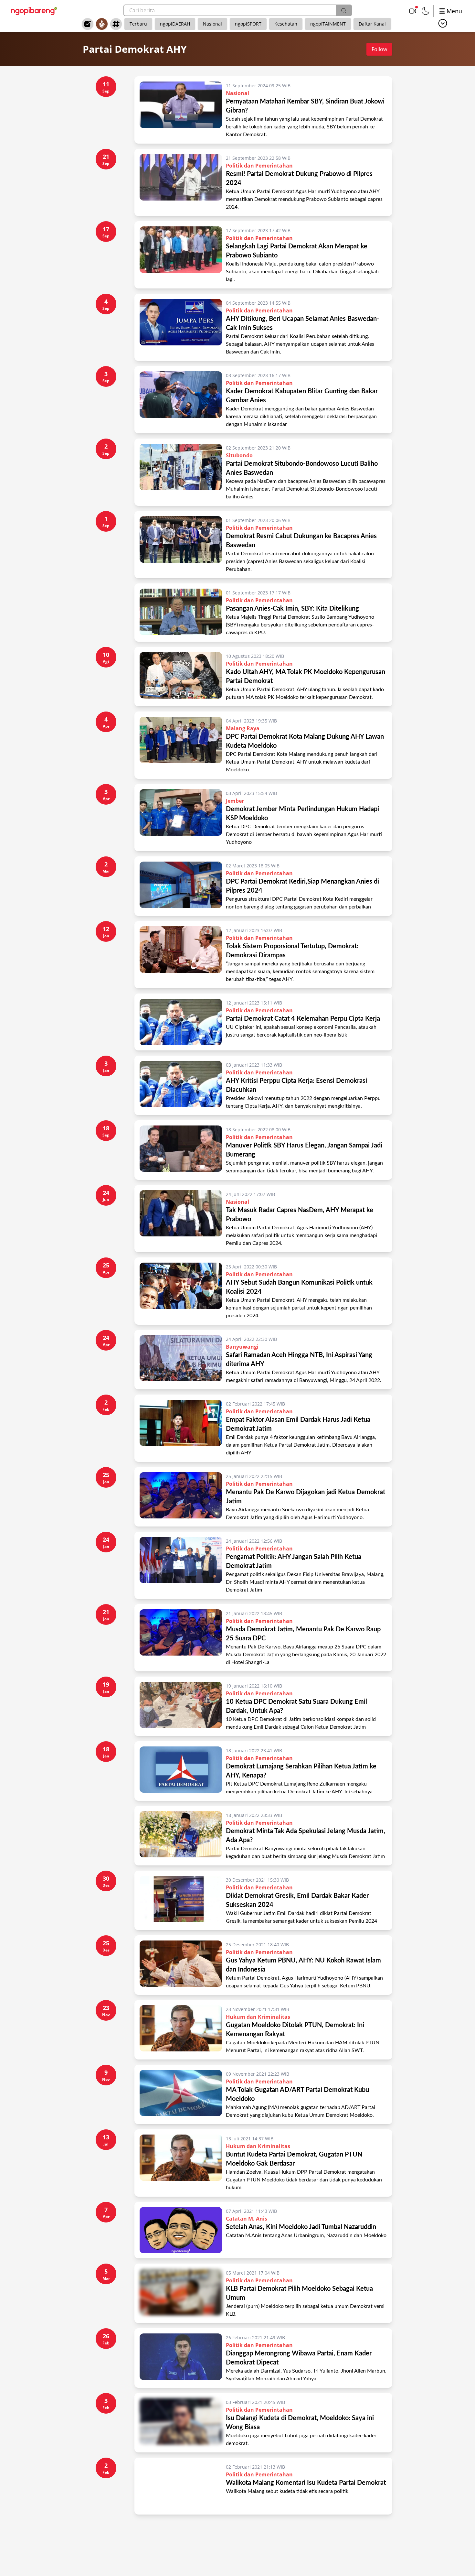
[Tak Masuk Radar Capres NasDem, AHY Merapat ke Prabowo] (181, 1219)
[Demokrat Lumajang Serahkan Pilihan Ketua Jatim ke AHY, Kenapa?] (181, 1771)
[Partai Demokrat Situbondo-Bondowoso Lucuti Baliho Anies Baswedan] (181, 472)
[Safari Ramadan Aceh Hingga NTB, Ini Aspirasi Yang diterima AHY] (181, 1360)
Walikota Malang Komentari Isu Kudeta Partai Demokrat (306, 2483)
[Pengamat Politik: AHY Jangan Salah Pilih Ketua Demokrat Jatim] (181, 1565)
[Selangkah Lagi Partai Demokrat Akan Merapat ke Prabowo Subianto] (181, 255)
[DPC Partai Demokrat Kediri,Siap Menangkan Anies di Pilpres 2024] (181, 886)
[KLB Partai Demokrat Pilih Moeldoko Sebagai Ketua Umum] (181, 2293)
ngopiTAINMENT (328, 24)
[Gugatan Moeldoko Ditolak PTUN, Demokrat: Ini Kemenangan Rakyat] (181, 2030)
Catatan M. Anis (247, 2219)
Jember (235, 801)
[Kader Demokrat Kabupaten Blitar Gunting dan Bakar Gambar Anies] (181, 400)
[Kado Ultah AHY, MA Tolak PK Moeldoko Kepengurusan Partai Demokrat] (181, 677)
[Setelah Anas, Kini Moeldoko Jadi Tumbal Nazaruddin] (181, 2230)
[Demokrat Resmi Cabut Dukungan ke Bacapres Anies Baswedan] (181, 545)
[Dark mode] (426, 11)
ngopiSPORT (248, 24)
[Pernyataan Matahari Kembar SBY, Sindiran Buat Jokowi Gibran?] (181, 110)
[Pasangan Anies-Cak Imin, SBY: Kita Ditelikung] (181, 613)
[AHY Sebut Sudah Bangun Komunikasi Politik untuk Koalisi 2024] (181, 1291)
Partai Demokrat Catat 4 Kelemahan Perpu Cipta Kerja (305, 1019)
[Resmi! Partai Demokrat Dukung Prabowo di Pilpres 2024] (181, 182)
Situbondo (239, 455)
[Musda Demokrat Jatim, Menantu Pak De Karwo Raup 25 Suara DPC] (181, 1638)
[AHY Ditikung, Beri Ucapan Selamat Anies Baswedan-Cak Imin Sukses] (181, 327)
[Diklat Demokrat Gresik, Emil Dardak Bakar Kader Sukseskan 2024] (181, 1900)
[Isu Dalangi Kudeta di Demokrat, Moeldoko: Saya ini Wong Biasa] (181, 2423)
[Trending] (88, 24)
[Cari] (343, 10)
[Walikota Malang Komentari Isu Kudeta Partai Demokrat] (181, 2486)
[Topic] (116, 24)
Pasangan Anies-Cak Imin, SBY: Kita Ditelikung (292, 609)
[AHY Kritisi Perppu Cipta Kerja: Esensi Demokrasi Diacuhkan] (181, 1085)
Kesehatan (286, 24)
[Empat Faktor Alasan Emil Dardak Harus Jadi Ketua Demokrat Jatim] (181, 1428)
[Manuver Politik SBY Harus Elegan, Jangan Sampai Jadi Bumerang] (181, 1150)
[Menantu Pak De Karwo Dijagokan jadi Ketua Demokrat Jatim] (181, 1497)
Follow (379, 49)
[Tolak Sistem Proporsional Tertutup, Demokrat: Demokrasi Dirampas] (181, 955)
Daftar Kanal (372, 24)
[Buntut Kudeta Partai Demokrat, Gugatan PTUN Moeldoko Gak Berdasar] (181, 2163)
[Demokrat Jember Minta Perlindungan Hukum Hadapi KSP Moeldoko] (181, 818)
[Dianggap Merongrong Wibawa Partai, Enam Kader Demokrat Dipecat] (181, 2358)
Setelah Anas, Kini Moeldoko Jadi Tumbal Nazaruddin (301, 2227)
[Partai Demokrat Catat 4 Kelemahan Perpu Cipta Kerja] (181, 1022)
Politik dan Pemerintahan (259, 166)
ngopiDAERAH (175, 24)
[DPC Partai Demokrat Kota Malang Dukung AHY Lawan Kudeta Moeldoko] (181, 745)
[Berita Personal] (102, 24)
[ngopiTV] (413, 11)
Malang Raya (243, 728)
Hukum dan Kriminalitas (258, 2017)
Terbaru (138, 24)
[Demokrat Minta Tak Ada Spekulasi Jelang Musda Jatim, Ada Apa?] (181, 1836)
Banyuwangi (242, 1347)
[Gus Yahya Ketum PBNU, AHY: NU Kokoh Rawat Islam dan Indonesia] (181, 1965)
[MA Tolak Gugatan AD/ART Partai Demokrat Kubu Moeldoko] (181, 2094)
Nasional (212, 24)
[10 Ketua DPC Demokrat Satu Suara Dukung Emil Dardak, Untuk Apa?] (181, 1706)
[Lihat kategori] (443, 23)
